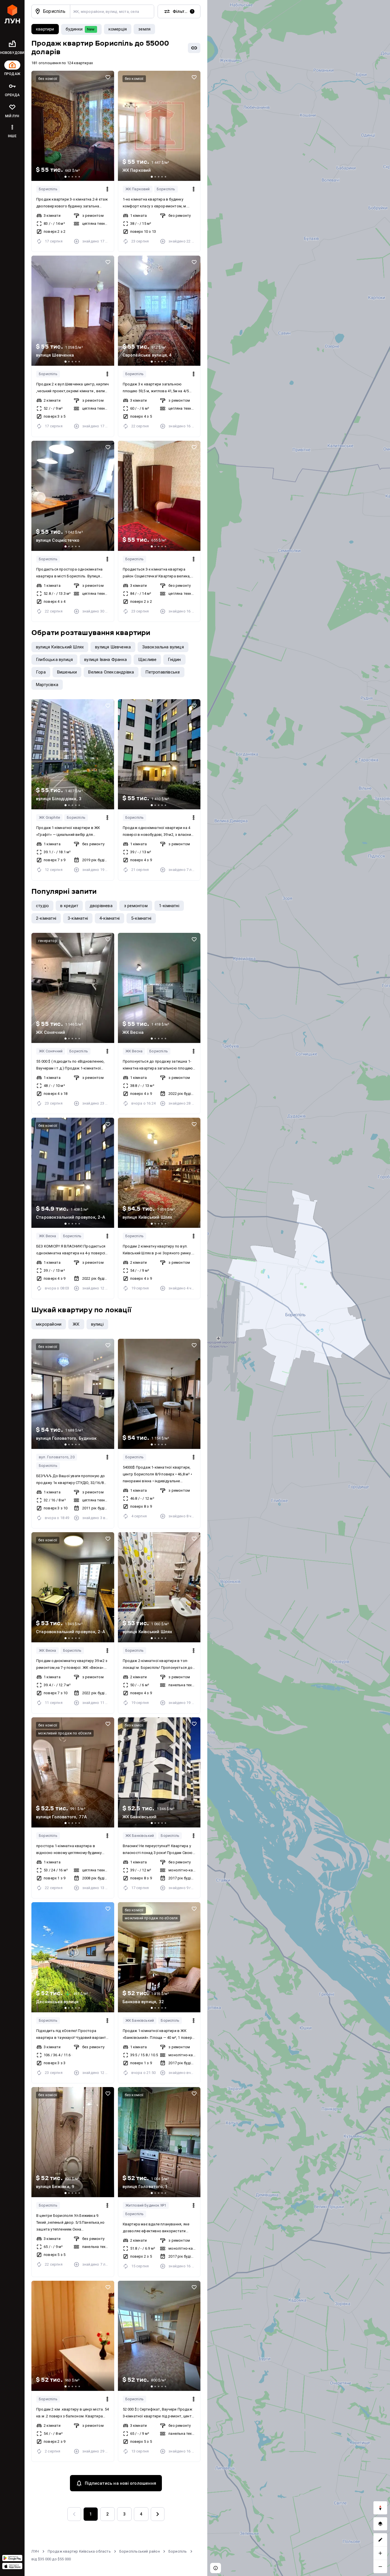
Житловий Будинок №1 (146, 2205)
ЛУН (35, 2551)
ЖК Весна (134, 1051)
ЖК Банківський (140, 1836)
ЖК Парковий (138, 189)
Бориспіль (48, 189)
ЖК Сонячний (51, 1051)
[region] (299, 1288)
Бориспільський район (140, 2551)
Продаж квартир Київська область (79, 2551)
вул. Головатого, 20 (57, 1457)
